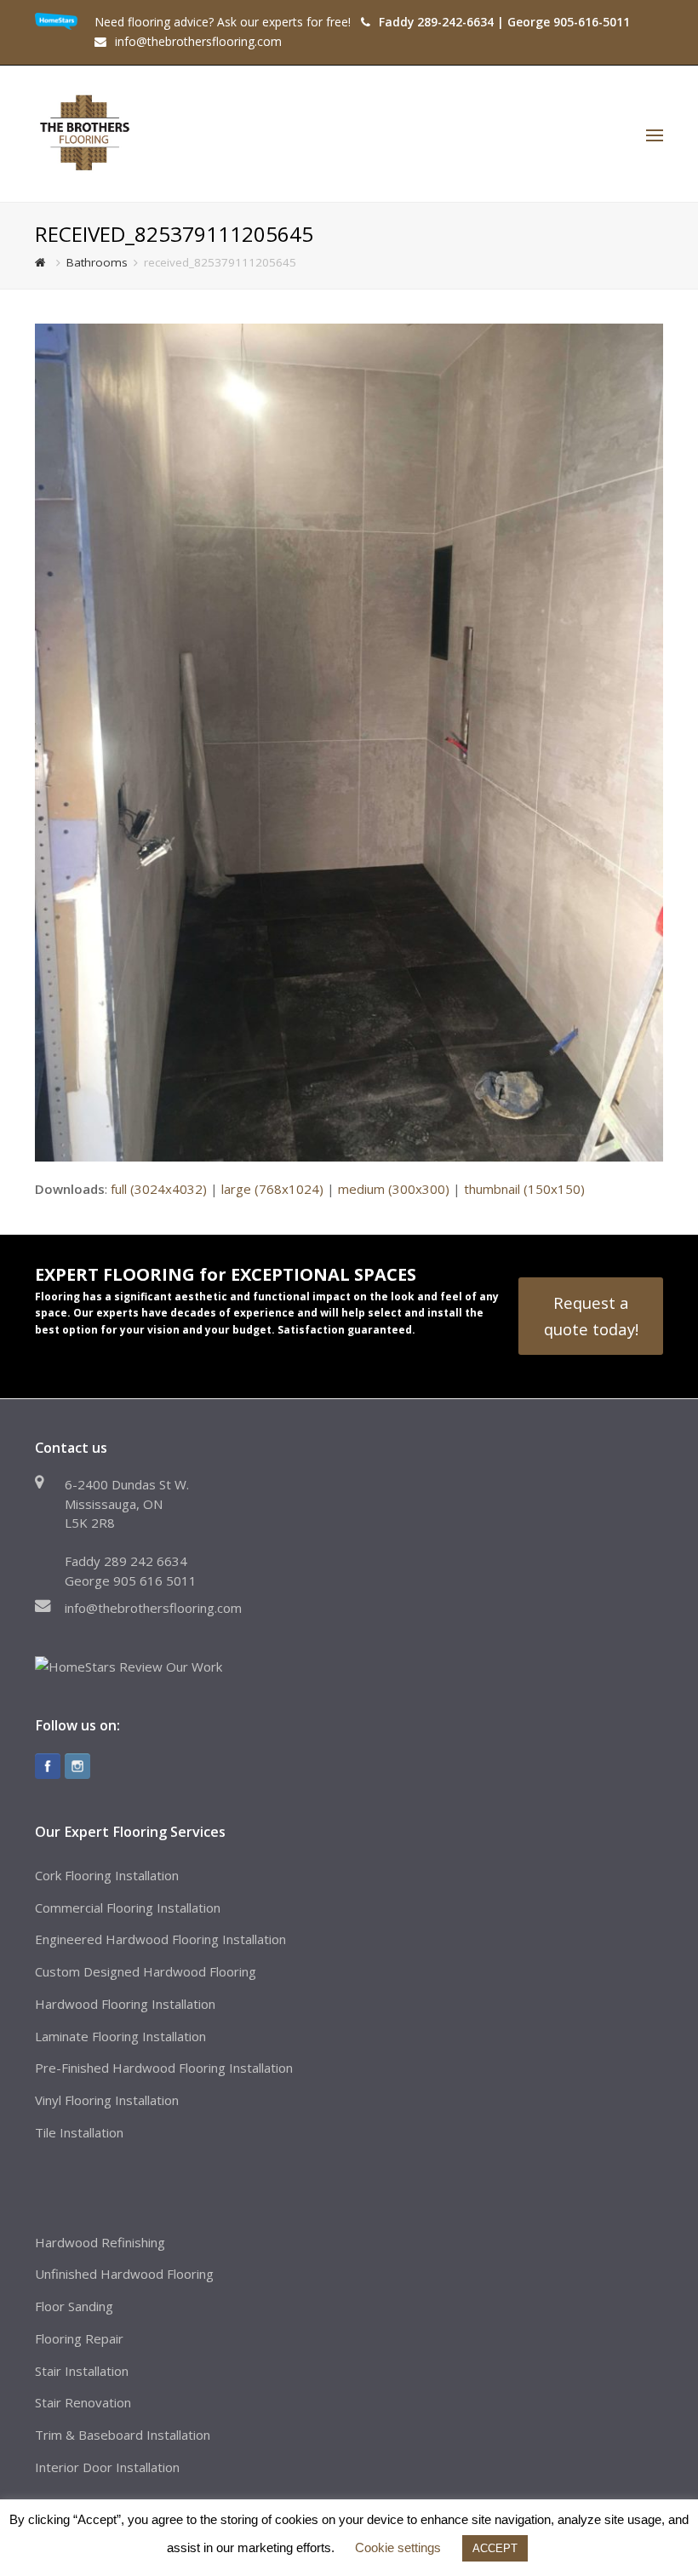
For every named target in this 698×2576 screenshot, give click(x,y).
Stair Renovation (83, 2402)
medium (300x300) (394, 1189)
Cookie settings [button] (398, 2547)
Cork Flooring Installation (107, 1875)
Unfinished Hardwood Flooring (124, 2274)
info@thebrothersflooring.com (153, 1608)
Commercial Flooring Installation (128, 1908)
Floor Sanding (74, 2306)
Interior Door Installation (107, 2467)
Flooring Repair (79, 2338)
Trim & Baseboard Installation (123, 2435)
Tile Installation (79, 2132)
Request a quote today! (591, 1315)
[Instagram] (77, 1766)
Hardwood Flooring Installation (125, 2004)
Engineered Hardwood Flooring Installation (160, 1939)
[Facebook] (48, 1766)
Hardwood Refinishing (100, 2242)
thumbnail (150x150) (524, 1189)
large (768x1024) (272, 1189)
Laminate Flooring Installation (120, 2036)
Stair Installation (82, 2371)
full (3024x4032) (159, 1189)
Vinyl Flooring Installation (107, 2100)
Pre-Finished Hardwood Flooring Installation (164, 2068)
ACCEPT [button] (495, 2548)
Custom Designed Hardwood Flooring (146, 1971)
